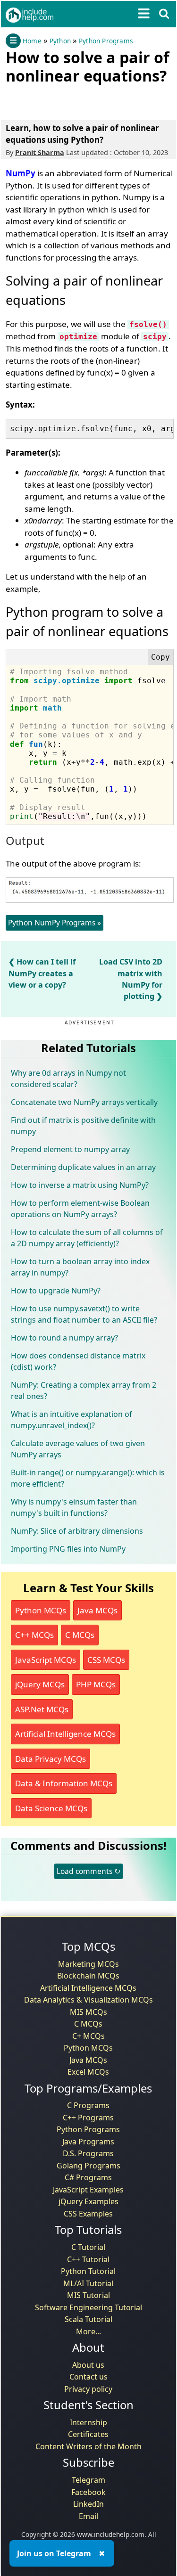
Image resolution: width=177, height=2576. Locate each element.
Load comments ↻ (88, 1871)
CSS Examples (88, 2214)
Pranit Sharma (40, 152)
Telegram (88, 2480)
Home (32, 41)
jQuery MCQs (40, 1684)
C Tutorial (88, 2247)
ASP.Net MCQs (42, 1709)
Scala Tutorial (88, 2319)
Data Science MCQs (51, 1808)
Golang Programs (88, 2166)
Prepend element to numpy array (70, 1149)
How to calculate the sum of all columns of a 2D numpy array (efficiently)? (87, 1238)
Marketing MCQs (88, 1964)
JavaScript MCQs (46, 1660)
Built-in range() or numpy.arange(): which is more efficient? (88, 1478)
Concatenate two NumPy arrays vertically (84, 1102)
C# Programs (88, 2177)
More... (88, 2331)
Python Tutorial (88, 2271)
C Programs (88, 2105)
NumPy (21, 173)
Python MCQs (41, 1610)
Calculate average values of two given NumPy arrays (78, 1449)
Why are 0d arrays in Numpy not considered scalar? (68, 1079)
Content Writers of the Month (88, 2446)
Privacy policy (88, 2389)
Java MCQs (97, 1610)
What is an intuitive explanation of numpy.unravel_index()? (72, 1420)
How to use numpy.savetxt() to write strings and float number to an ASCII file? (84, 1314)
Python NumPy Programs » (55, 923)
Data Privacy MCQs (51, 1759)
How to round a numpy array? (64, 1338)
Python (60, 41)
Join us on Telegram (54, 2553)
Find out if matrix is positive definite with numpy (83, 1126)
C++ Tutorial (88, 2259)
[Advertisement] (81, 100)
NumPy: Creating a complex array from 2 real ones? (84, 1390)
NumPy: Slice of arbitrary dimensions (77, 1531)
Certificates (88, 2434)
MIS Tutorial (88, 2295)
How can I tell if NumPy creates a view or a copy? (42, 973)
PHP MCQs (96, 1684)
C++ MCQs (34, 1635)
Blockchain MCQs (88, 1976)
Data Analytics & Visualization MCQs (88, 2000)
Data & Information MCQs (64, 1783)
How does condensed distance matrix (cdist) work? (78, 1361)
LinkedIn (88, 2504)
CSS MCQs (106, 1660)
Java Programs (88, 2142)
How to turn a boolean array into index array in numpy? (80, 1267)
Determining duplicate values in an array (83, 1167)
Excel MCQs (88, 2072)
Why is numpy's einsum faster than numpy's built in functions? (74, 1507)
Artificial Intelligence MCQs (65, 1734)
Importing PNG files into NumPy (68, 1549)
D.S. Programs (88, 2153)
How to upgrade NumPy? (56, 1291)
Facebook (88, 2492)
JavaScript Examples (88, 2190)
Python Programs (106, 41)
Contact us (88, 2377)
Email (88, 2516)
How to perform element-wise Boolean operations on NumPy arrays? (80, 1209)
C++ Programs (88, 2118)
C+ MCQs (88, 2036)
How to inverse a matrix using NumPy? (80, 1185)
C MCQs (80, 1635)
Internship (88, 2422)
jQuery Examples (88, 2201)
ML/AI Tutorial (88, 2283)
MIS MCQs (88, 2012)
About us (88, 2365)
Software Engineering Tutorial (88, 2307)
